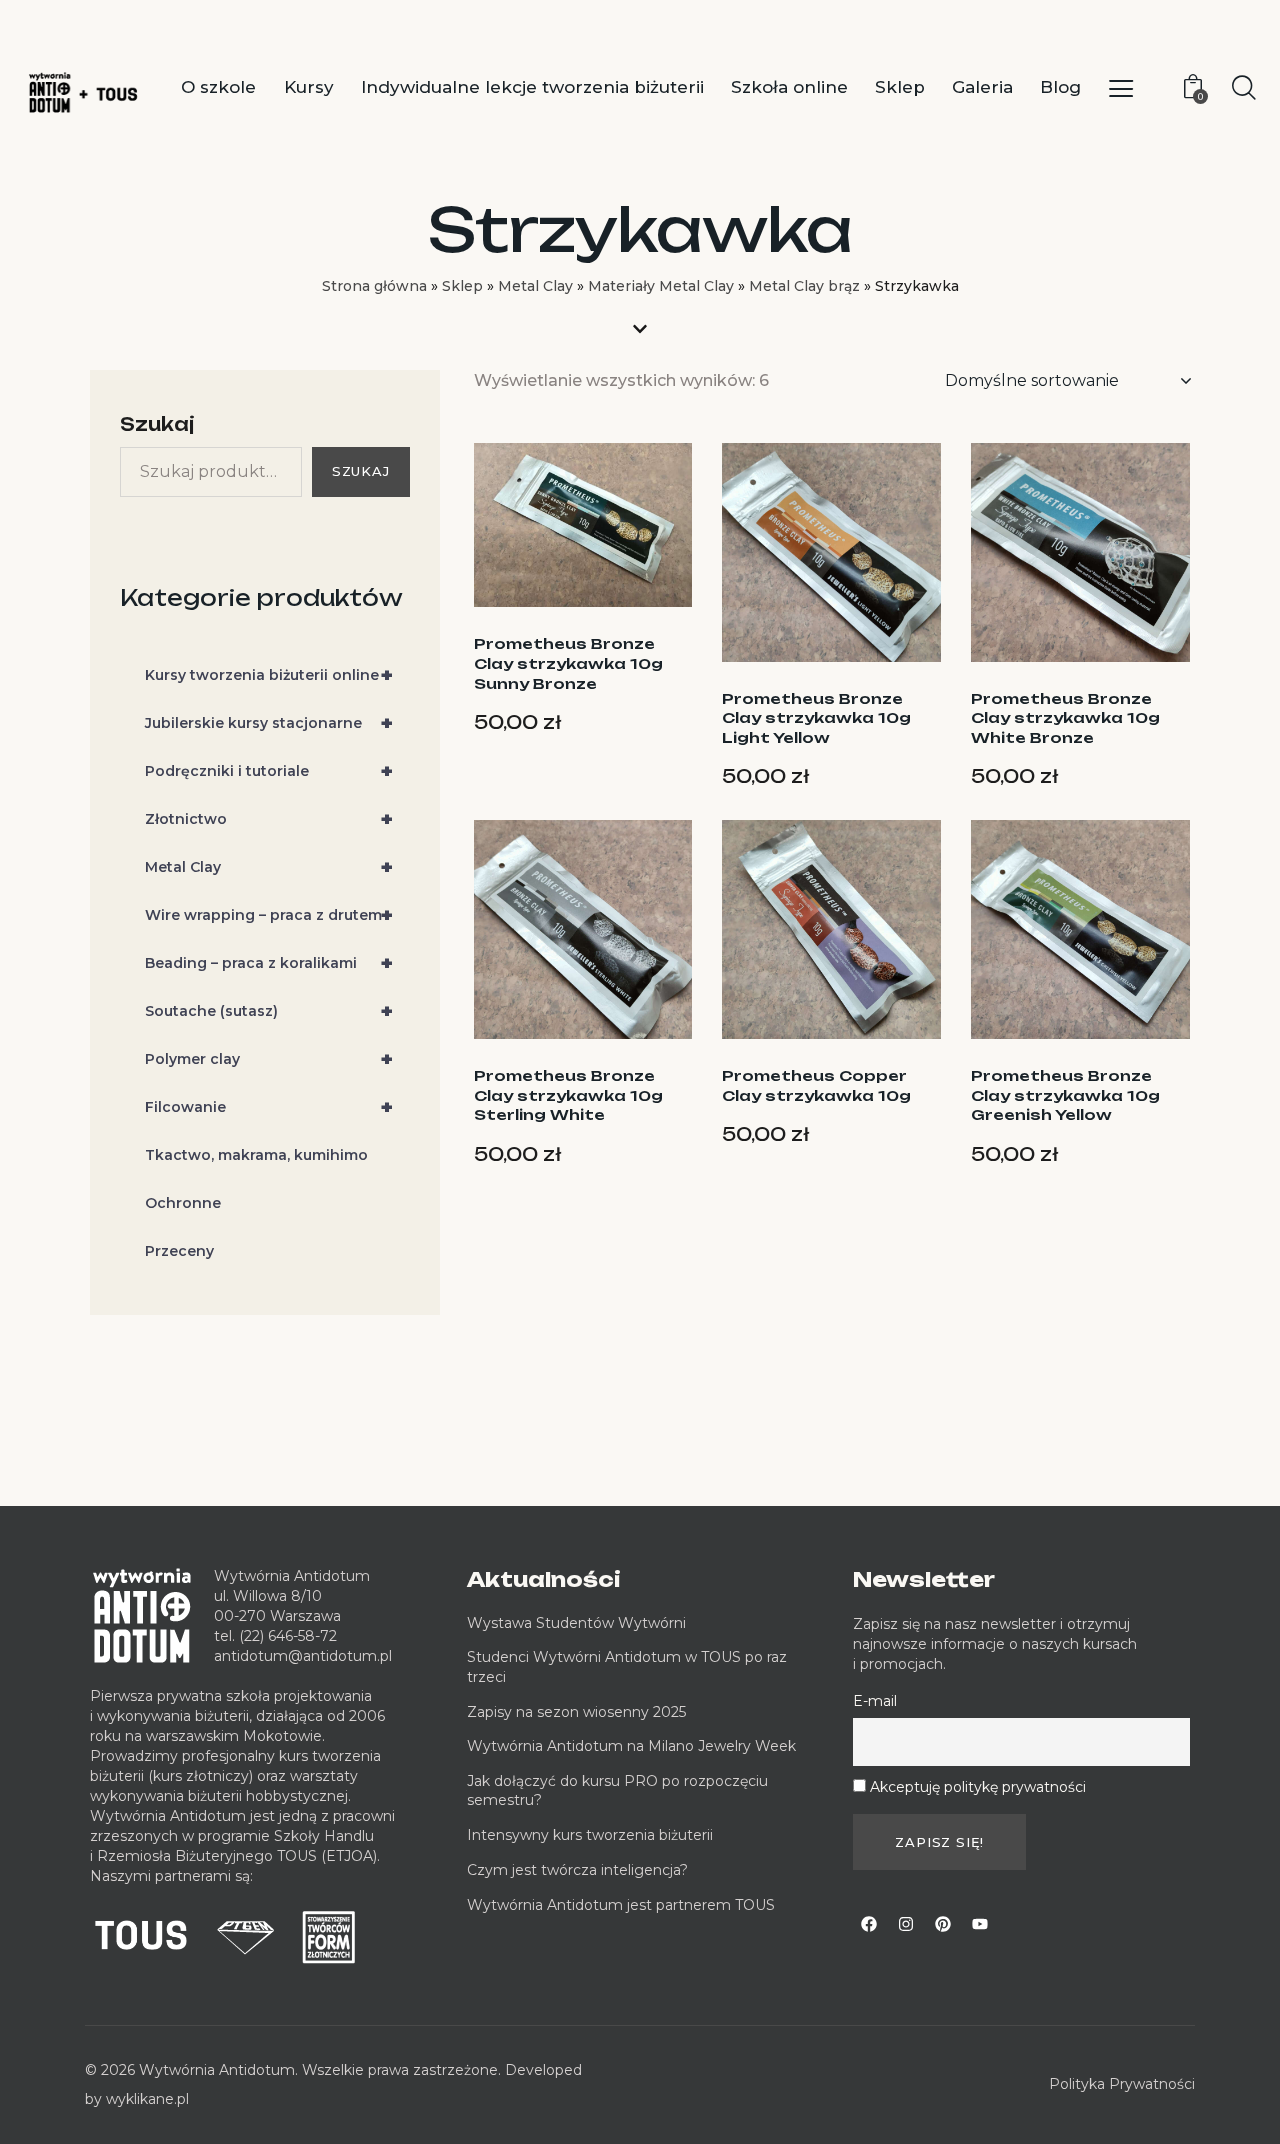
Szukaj (157, 424)
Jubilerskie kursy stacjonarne (269, 724)
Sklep (462, 286)
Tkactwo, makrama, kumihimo (256, 1156)
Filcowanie (269, 1108)
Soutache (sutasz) (269, 1012)
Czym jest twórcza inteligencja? (577, 1870)
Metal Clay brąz (804, 286)
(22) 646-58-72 (288, 1636)
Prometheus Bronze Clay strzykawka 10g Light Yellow (816, 718)
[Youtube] (980, 1924)
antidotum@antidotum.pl (303, 1656)
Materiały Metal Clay (661, 286)
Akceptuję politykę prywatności (978, 1787)
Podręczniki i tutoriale (269, 772)
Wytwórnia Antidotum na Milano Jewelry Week (631, 1746)
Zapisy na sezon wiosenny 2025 (576, 1712)
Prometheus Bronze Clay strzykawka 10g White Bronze (1065, 718)
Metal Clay (535, 286)
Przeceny (179, 1252)
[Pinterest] (943, 1924)
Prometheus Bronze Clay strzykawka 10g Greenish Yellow (1065, 1095)
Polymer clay (269, 1060)
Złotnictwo (269, 820)
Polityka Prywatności (1122, 2084)
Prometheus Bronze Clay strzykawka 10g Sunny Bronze (568, 663)
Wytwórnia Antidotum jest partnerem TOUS (621, 1905)
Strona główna (374, 286)
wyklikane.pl (147, 2099)
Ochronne (183, 1204)
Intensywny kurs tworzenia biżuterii (592, 1835)
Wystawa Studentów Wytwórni (576, 1623)
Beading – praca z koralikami (269, 964)
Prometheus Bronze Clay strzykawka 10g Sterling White (568, 1095)
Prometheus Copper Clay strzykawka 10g (816, 1085)
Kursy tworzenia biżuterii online (269, 676)
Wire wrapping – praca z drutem (269, 916)
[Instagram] (906, 1924)
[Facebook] (869, 1924)
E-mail (875, 1701)
